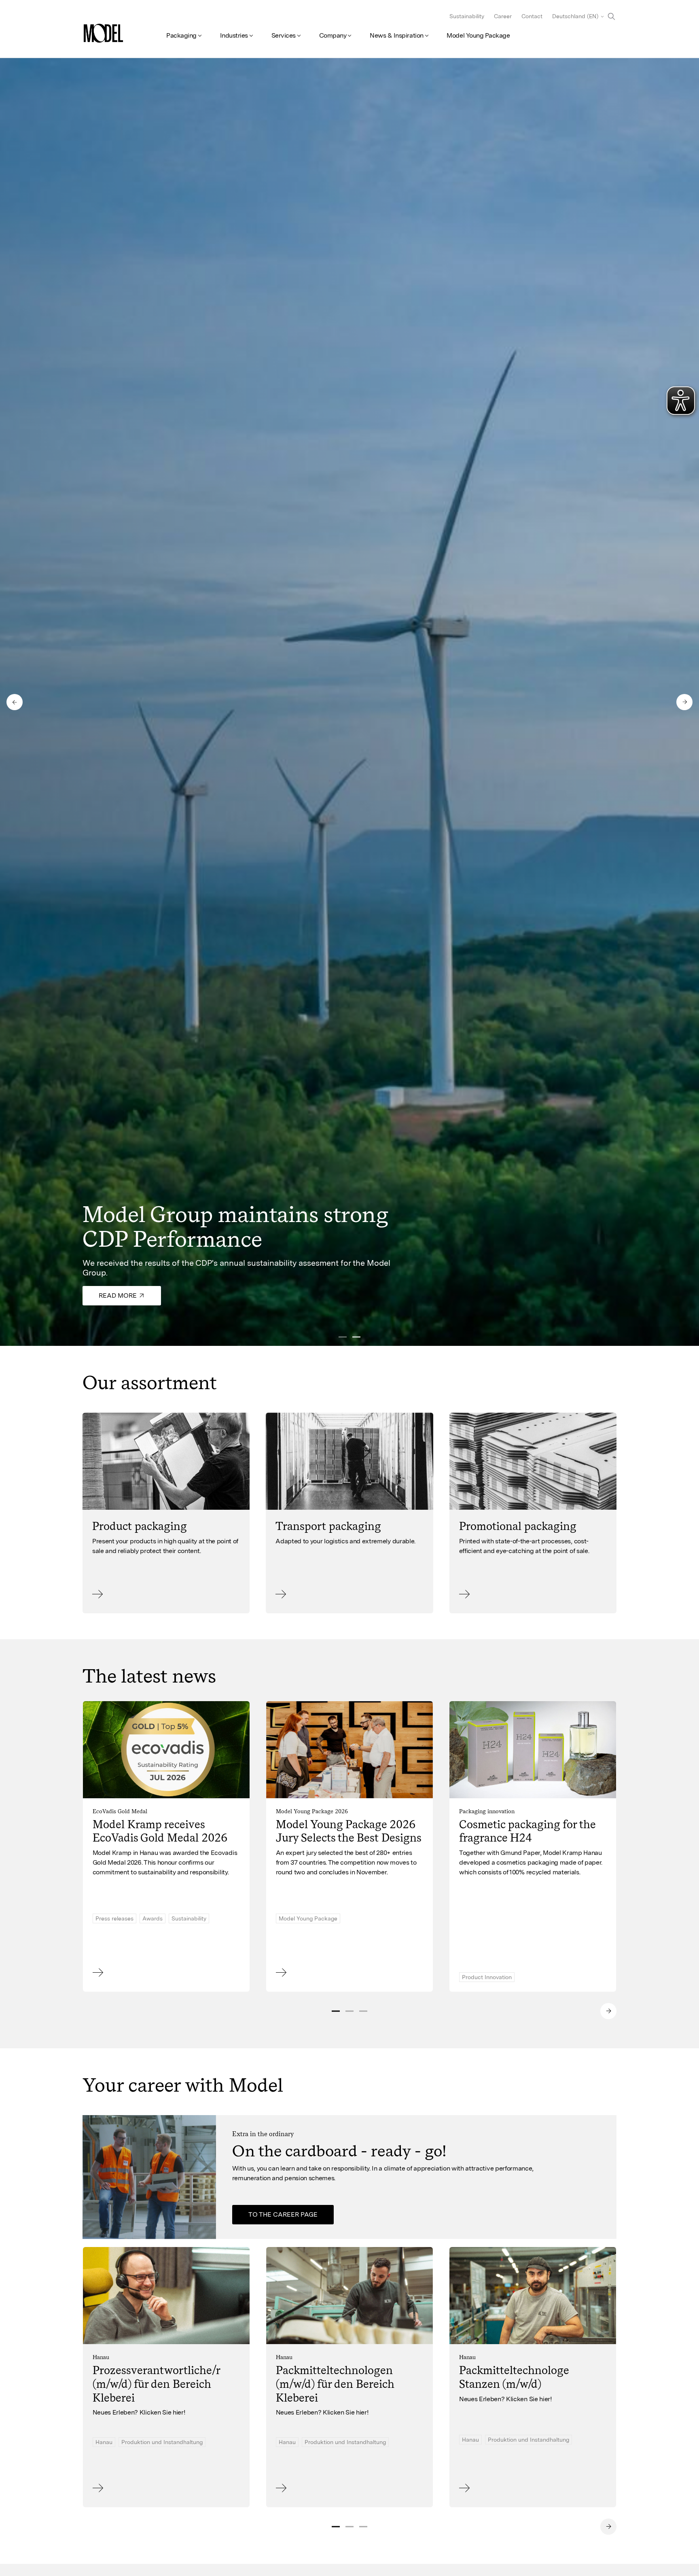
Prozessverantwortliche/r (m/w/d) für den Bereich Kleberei (156, 2384)
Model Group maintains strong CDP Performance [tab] (356, 1337)
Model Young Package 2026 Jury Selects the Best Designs (349, 1831)
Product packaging (140, 1526)
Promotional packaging (518, 1526)
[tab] (336, 2011)
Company (333, 35)
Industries (234, 35)
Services (284, 35)
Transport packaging (328, 1526)
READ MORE (295, 1977)
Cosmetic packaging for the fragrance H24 (527, 1831)
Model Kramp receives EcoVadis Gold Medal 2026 (160, 1831)
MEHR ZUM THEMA (122, 1977)
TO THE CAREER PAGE (283, 2214)
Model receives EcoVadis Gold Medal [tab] (343, 1337)
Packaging (181, 35)
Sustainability (467, 16)
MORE (102, 1599)
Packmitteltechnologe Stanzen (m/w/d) (514, 2377)
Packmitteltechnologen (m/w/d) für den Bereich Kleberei (335, 2384)
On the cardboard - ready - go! (339, 2151)
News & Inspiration (396, 35)
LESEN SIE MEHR (119, 2492)
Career (503, 16)
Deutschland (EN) (575, 16)
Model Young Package (478, 35)
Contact (532, 16)
